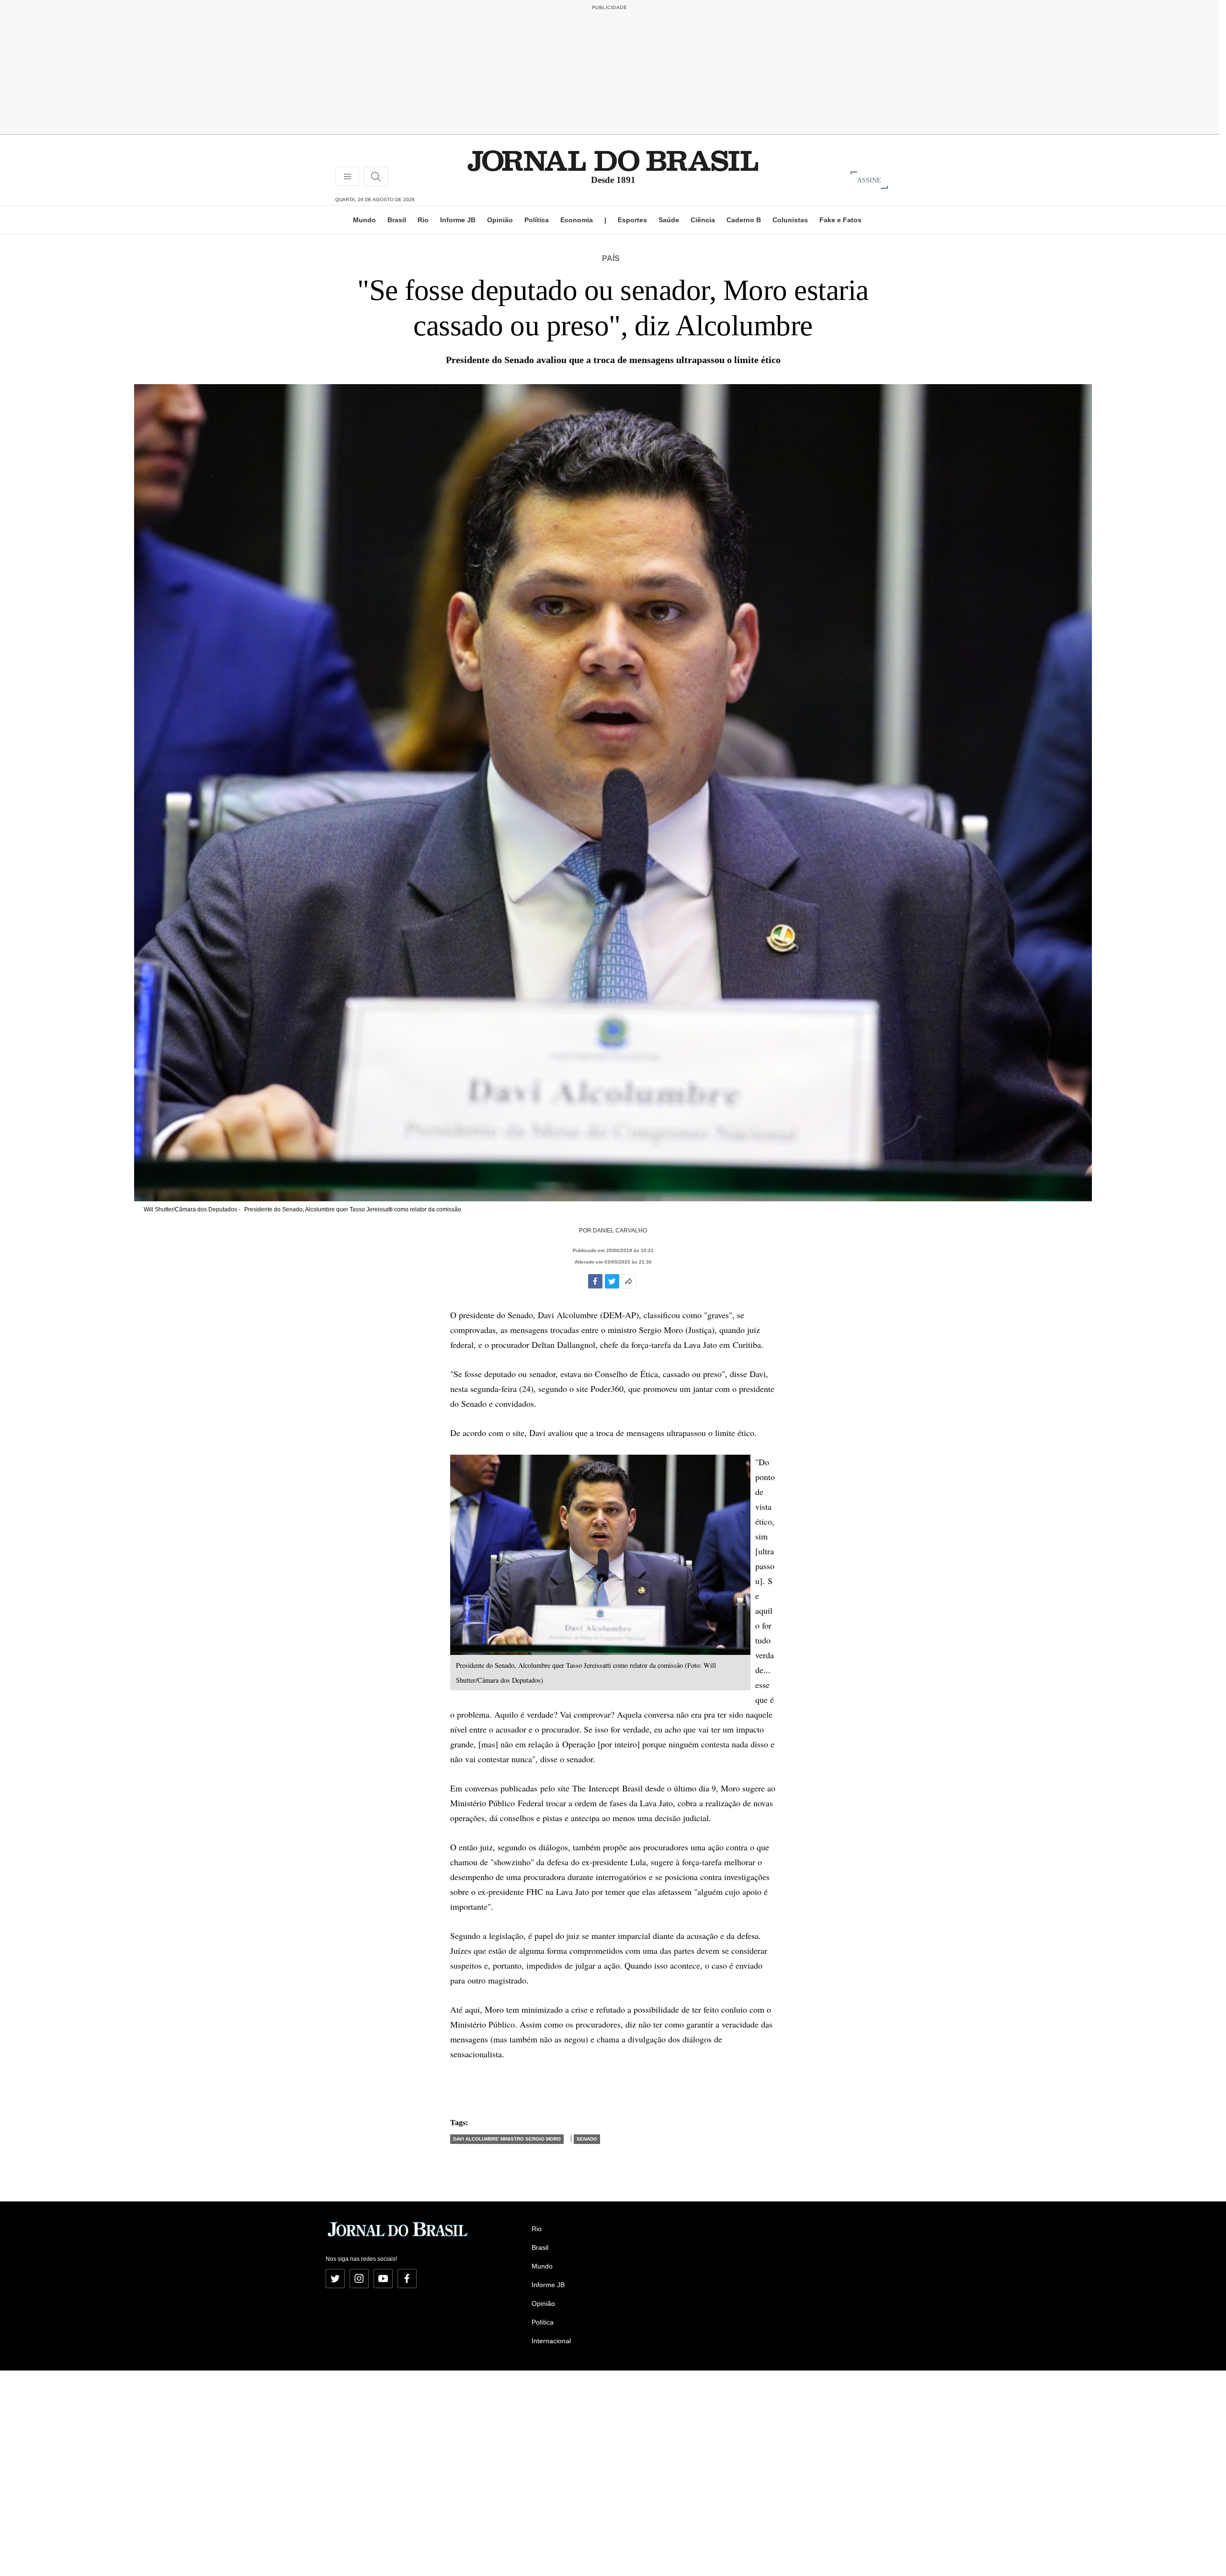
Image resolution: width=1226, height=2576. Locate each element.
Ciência (703, 220)
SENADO (587, 2139)
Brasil (397, 220)
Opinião (500, 220)
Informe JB (458, 220)
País (611, 258)
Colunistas (790, 220)
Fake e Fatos (840, 220)
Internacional (551, 2341)
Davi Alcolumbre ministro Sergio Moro (507, 2139)
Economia (577, 220)
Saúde (669, 220)
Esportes (632, 220)
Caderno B (744, 220)
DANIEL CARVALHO (620, 1231)
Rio (423, 220)
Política (537, 220)
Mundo (364, 220)
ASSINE (869, 180)
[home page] (613, 160)
